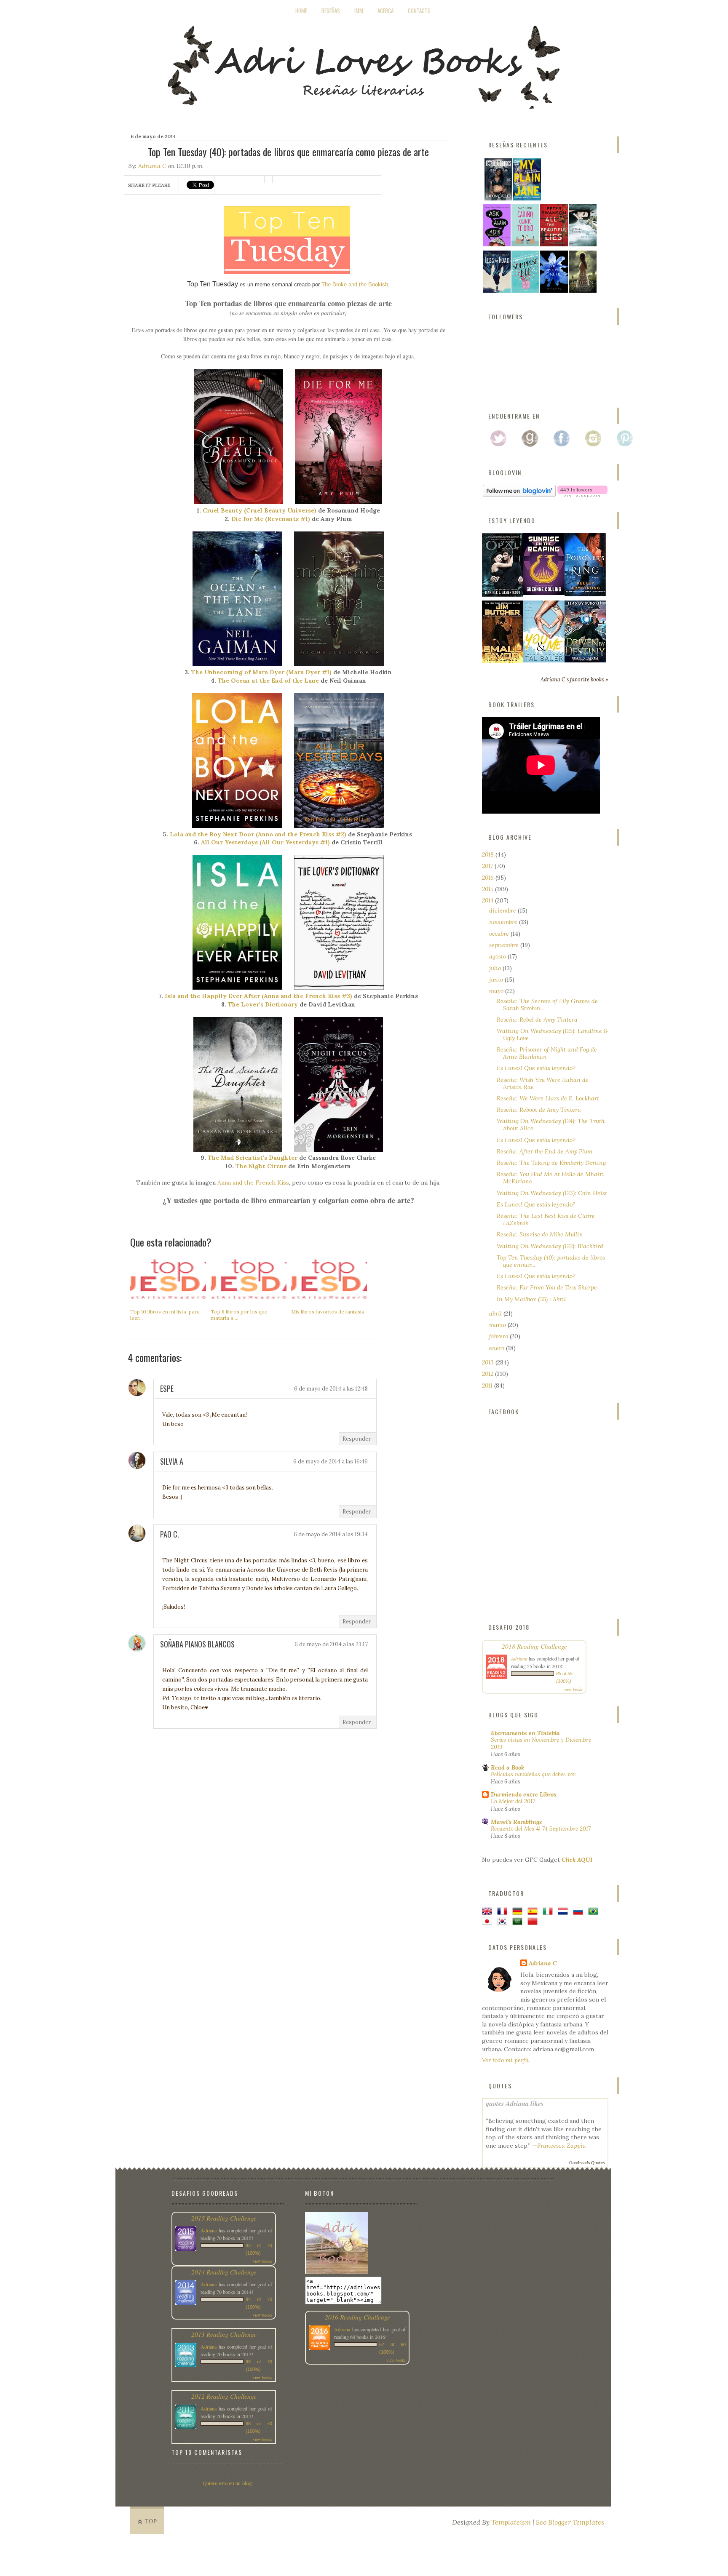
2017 (488, 866)
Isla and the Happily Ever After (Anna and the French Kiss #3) (258, 996)
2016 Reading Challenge (357, 2317)
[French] (504, 1911)
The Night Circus (261, 1166)
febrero (499, 1336)
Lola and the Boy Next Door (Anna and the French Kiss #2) (258, 834)
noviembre (504, 922)
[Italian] (549, 1911)
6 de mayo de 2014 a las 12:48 (331, 1389)
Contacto (419, 11)
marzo (498, 1325)
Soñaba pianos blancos (197, 1644)
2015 (488, 889)
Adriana (519, 1658)
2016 (489, 878)
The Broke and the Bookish (355, 284)
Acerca (385, 11)
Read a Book (507, 1767)
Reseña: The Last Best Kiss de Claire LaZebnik (546, 1219)
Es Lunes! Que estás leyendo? (536, 1068)
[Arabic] (519, 1922)
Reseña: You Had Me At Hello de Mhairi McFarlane (550, 1178)
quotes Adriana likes (515, 2103)
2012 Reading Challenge (224, 2396)
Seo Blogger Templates (570, 2522)
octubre (500, 934)
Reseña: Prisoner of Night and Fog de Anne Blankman (547, 1053)
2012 (488, 1374)
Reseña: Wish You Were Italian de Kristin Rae (543, 1083)
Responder (357, 1439)
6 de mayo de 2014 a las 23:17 (331, 1644)
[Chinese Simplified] (534, 1922)
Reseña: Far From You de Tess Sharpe (547, 1287)
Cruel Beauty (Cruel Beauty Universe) (260, 510)
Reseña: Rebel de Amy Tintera (537, 1020)
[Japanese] (489, 1922)
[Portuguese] (595, 1911)
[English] (489, 1911)
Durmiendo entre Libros (523, 1794)
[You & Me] (544, 660)
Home (301, 11)
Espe (167, 1388)
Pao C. (170, 1534)
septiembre (505, 945)
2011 (488, 1385)
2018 (489, 854)
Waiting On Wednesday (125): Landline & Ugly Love (552, 1034)
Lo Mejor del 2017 (513, 1801)
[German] (519, 1911)
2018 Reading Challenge (534, 1646)
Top (151, 2521)
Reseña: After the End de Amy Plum (545, 1151)
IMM (359, 11)
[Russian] (580, 1911)
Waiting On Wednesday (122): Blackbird (550, 1246)
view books (573, 1689)
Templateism (511, 2522)
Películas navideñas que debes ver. (534, 1774)
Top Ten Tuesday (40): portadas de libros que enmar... (551, 1261)
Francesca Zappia (562, 2146)
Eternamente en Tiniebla (525, 1733)
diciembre (503, 910)
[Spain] (534, 1911)
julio (496, 968)
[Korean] (504, 1922)
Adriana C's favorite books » (574, 679)
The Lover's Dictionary (263, 1004)
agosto (498, 956)
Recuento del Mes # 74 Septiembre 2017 (541, 1829)
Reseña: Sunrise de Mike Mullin (540, 1234)
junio (497, 980)
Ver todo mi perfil (505, 2060)
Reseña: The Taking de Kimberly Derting (551, 1163)
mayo (497, 991)
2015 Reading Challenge (224, 2218)
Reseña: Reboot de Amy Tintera (539, 1110)
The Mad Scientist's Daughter (253, 1158)
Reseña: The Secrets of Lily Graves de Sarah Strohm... (547, 1005)
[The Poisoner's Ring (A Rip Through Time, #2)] (585, 594)
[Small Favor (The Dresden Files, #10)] (503, 661)
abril (496, 1313)
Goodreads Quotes (587, 2163)
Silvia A (172, 1461)
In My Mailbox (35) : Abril (531, 1299)
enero (498, 1348)
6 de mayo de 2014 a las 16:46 (331, 1462)
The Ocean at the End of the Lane (268, 681)
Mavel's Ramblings (516, 1822)
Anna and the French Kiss (253, 1183)
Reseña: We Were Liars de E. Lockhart (548, 1098)
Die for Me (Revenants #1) (271, 519)
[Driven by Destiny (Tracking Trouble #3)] (585, 660)
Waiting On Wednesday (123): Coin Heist (552, 1193)
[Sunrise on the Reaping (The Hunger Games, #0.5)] (544, 593)
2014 (488, 900)
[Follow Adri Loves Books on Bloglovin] (519, 495)
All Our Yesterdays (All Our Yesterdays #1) (265, 842)
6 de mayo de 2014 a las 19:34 (331, 1534)
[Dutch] (565, 1911)
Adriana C (152, 166)
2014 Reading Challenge (224, 2272)
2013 (489, 1362)
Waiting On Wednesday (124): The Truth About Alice (551, 1125)
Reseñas (331, 11)
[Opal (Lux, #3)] (503, 595)
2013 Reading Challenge (224, 2334)
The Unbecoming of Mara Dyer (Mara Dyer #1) (261, 672)
